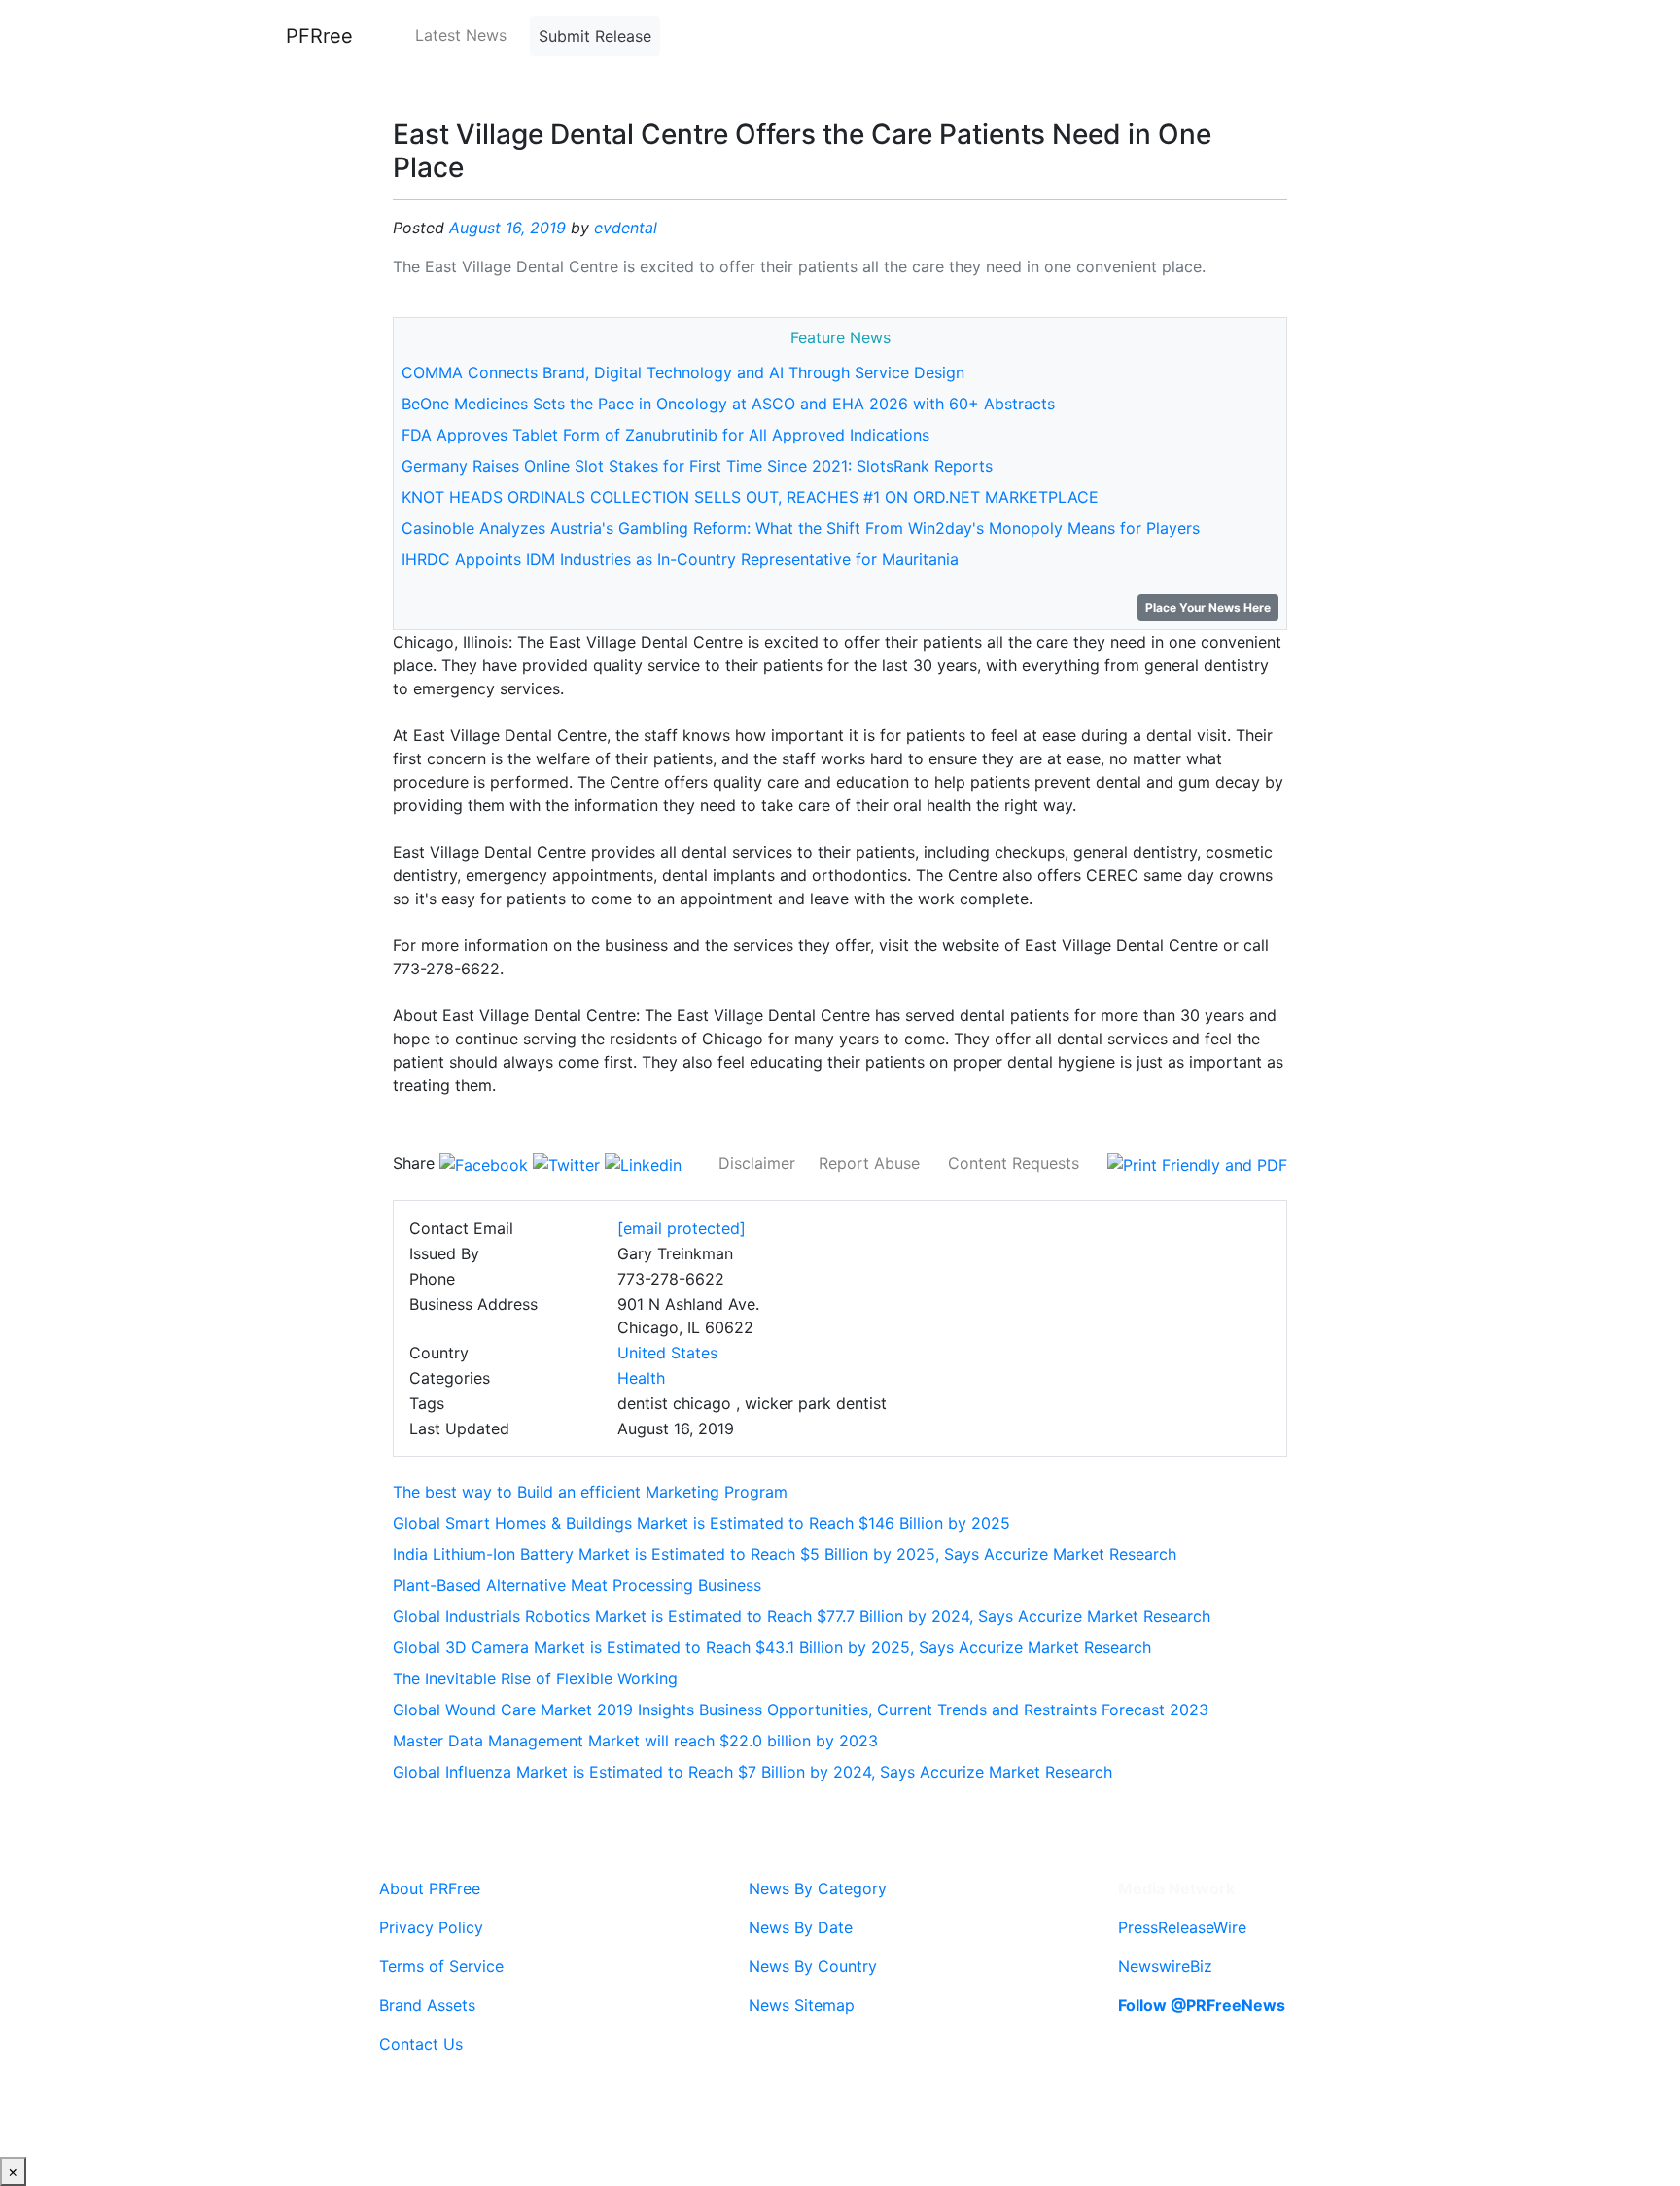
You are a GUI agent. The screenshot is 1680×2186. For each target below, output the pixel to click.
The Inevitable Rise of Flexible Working (535, 1678)
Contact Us (421, 2044)
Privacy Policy (431, 1927)
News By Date (801, 1927)
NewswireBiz (1165, 1966)
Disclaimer (757, 1163)
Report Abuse (869, 1163)
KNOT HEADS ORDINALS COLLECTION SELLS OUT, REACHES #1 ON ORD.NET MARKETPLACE (750, 497)
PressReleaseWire (1182, 1927)
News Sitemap (802, 2005)
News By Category (818, 1888)
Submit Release (595, 36)
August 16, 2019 (507, 228)
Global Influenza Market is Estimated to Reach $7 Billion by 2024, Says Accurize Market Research (752, 1772)
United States (667, 1353)
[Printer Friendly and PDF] (1197, 1163)
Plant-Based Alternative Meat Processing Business (577, 1585)
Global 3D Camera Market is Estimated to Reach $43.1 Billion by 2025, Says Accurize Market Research (772, 1647)
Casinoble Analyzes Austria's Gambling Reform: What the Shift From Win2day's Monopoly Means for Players (801, 528)
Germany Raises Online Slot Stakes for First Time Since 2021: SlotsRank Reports (697, 466)
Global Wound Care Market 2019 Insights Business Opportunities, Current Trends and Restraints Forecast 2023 (801, 1710)
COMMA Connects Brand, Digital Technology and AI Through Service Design (683, 372)
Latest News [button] (461, 35)
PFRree (319, 36)
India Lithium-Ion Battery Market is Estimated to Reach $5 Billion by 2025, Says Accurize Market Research (785, 1554)
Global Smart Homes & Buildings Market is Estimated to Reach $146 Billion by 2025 (701, 1523)
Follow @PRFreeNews (1202, 2005)
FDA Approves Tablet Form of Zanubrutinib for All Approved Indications (665, 435)
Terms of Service (441, 1966)
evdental (626, 228)
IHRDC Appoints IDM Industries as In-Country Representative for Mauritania (680, 559)
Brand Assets (427, 2005)
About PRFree (430, 1888)
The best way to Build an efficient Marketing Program (590, 1492)
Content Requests (1014, 1163)
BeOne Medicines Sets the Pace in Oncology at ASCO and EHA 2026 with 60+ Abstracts (728, 404)
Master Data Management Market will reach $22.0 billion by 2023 (635, 1741)
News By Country (813, 1966)
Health (641, 1378)
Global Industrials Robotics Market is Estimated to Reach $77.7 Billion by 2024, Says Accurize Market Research (802, 1616)
